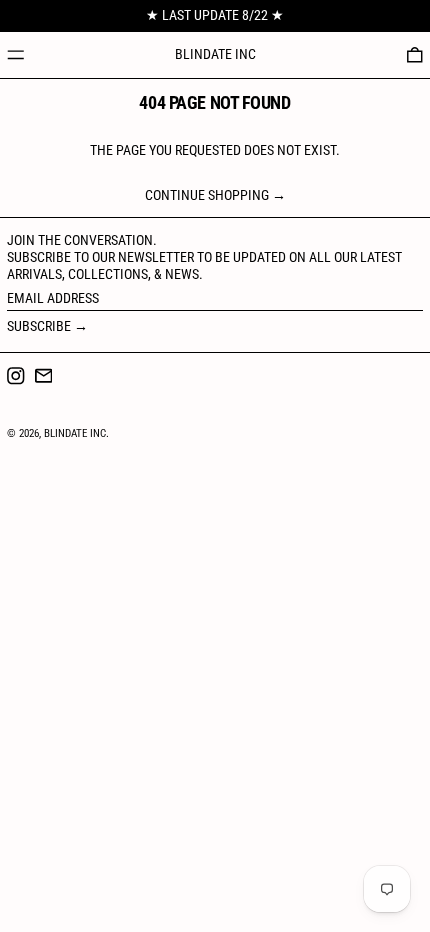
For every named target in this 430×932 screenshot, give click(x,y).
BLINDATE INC (215, 54)
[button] (415, 55)
